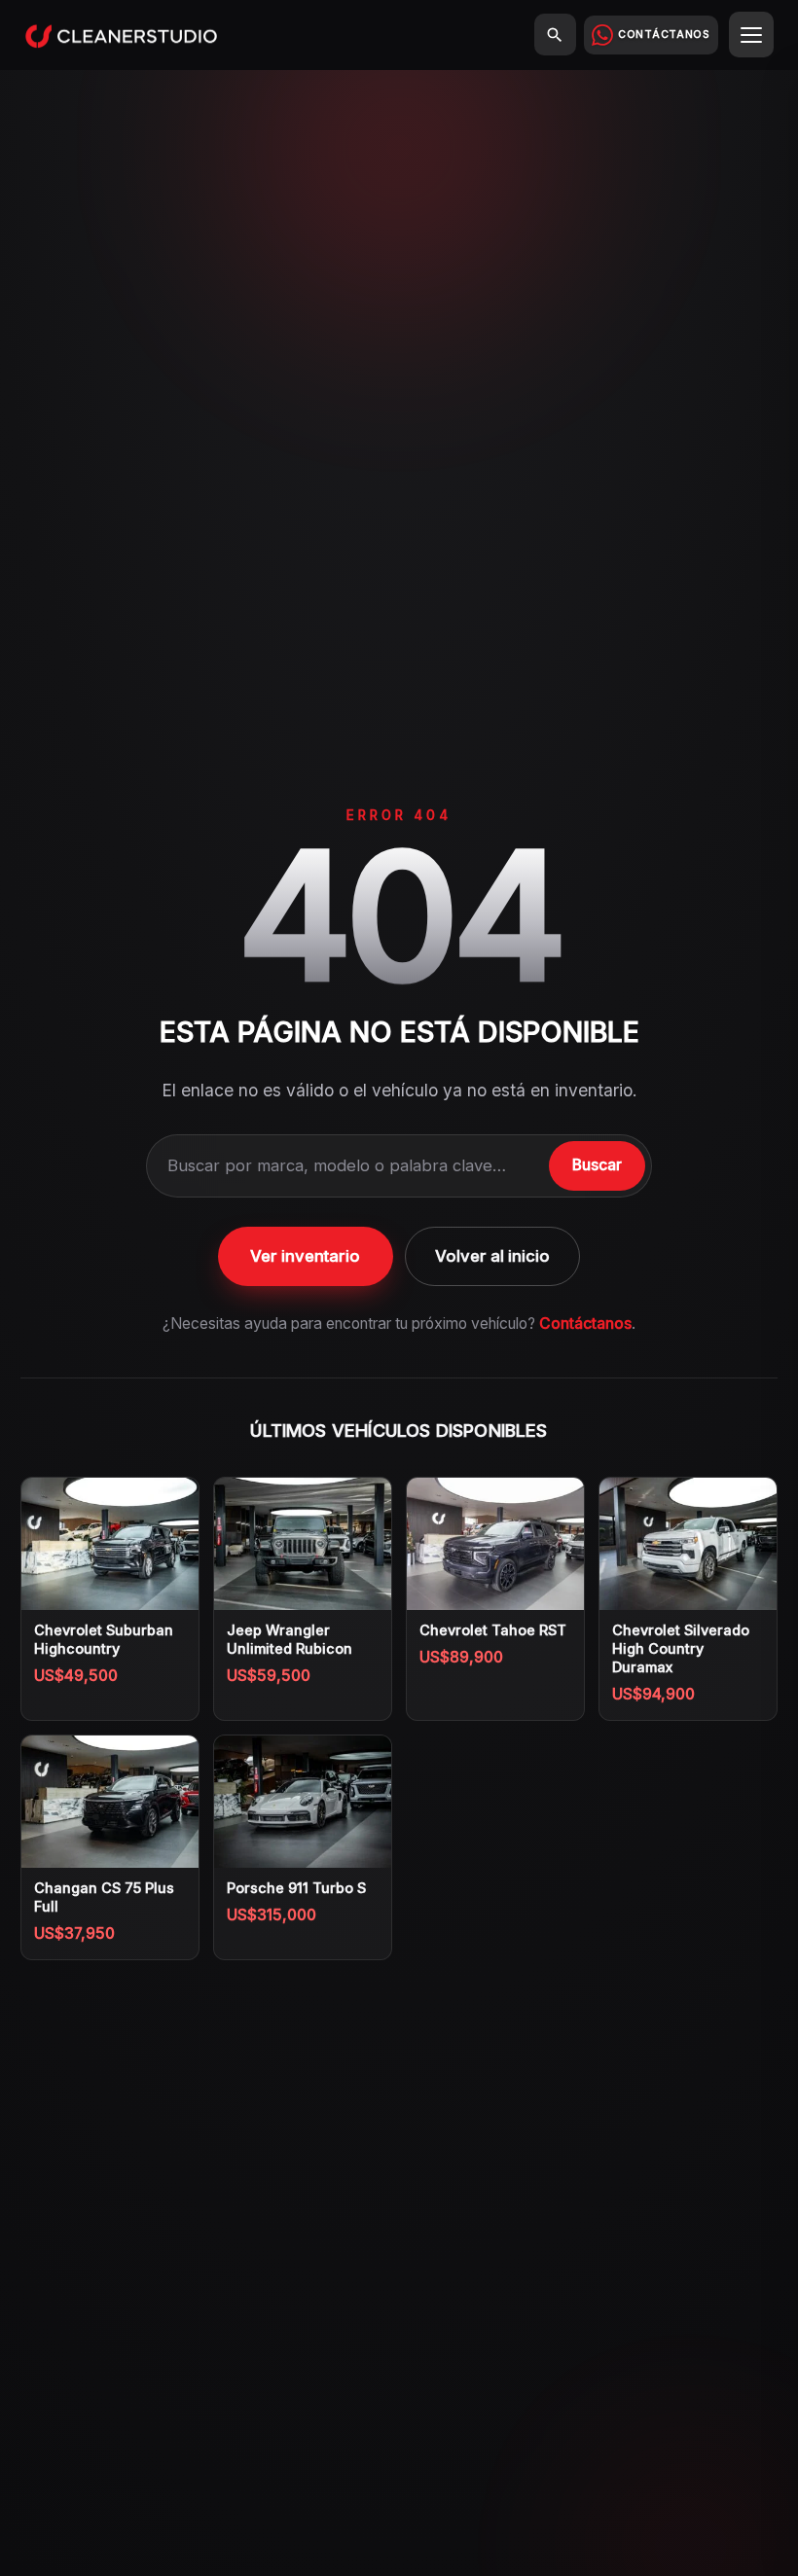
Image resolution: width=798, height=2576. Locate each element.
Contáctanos (585, 1324)
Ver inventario (305, 1256)
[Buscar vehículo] (555, 35)
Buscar (597, 1165)
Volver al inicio (492, 1256)
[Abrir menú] (752, 35)
